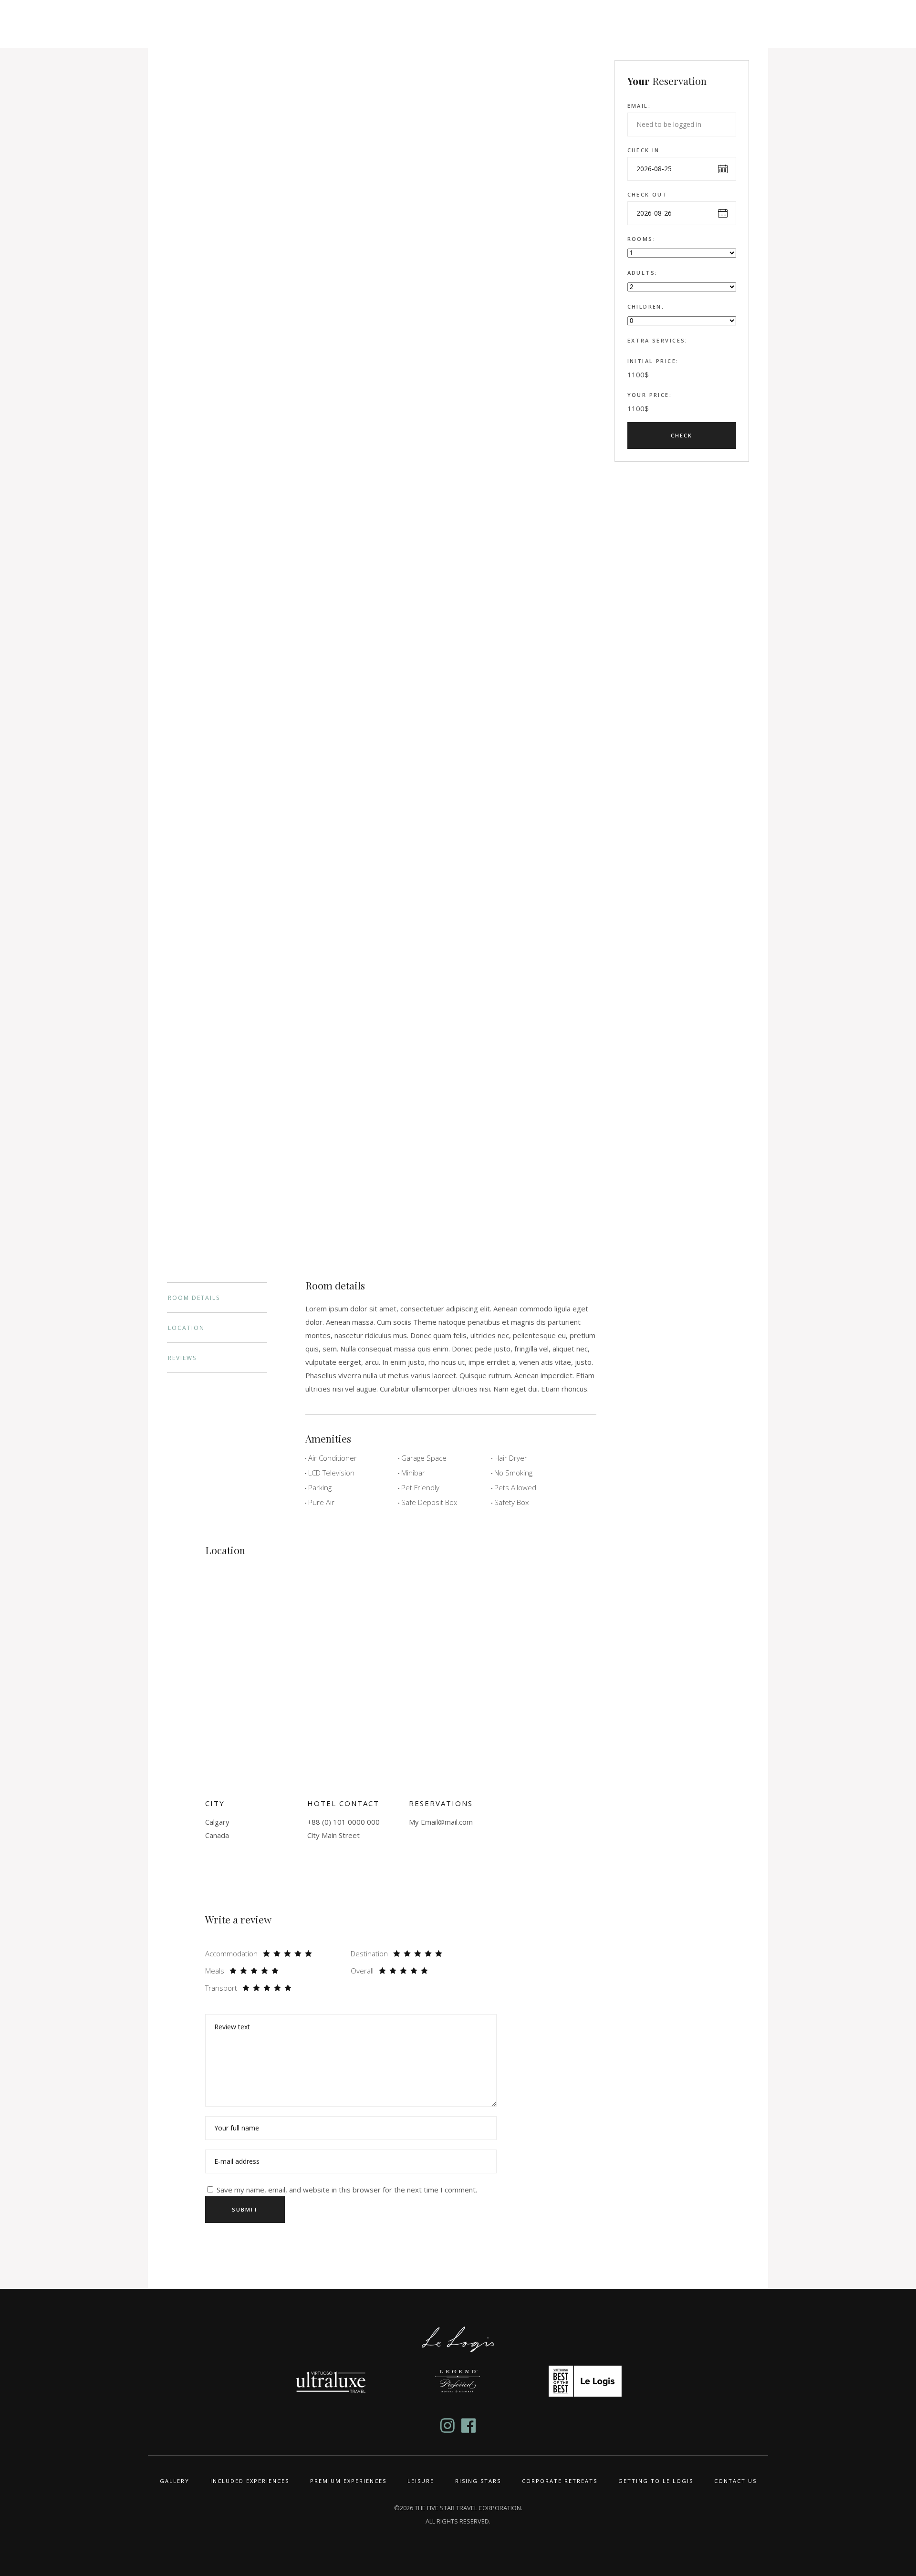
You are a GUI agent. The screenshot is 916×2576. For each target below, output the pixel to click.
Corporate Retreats (560, 2481)
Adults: (643, 273)
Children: (646, 306)
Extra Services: (658, 340)
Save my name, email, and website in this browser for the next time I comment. (347, 2190)
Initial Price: (653, 361)
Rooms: (642, 239)
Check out (648, 194)
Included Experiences (250, 2481)
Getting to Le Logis (656, 2481)
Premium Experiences (348, 2481)
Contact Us (735, 2481)
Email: (639, 106)
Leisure (421, 2481)
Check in (644, 150)
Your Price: (650, 395)
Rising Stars (478, 2481)
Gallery (175, 2481)
